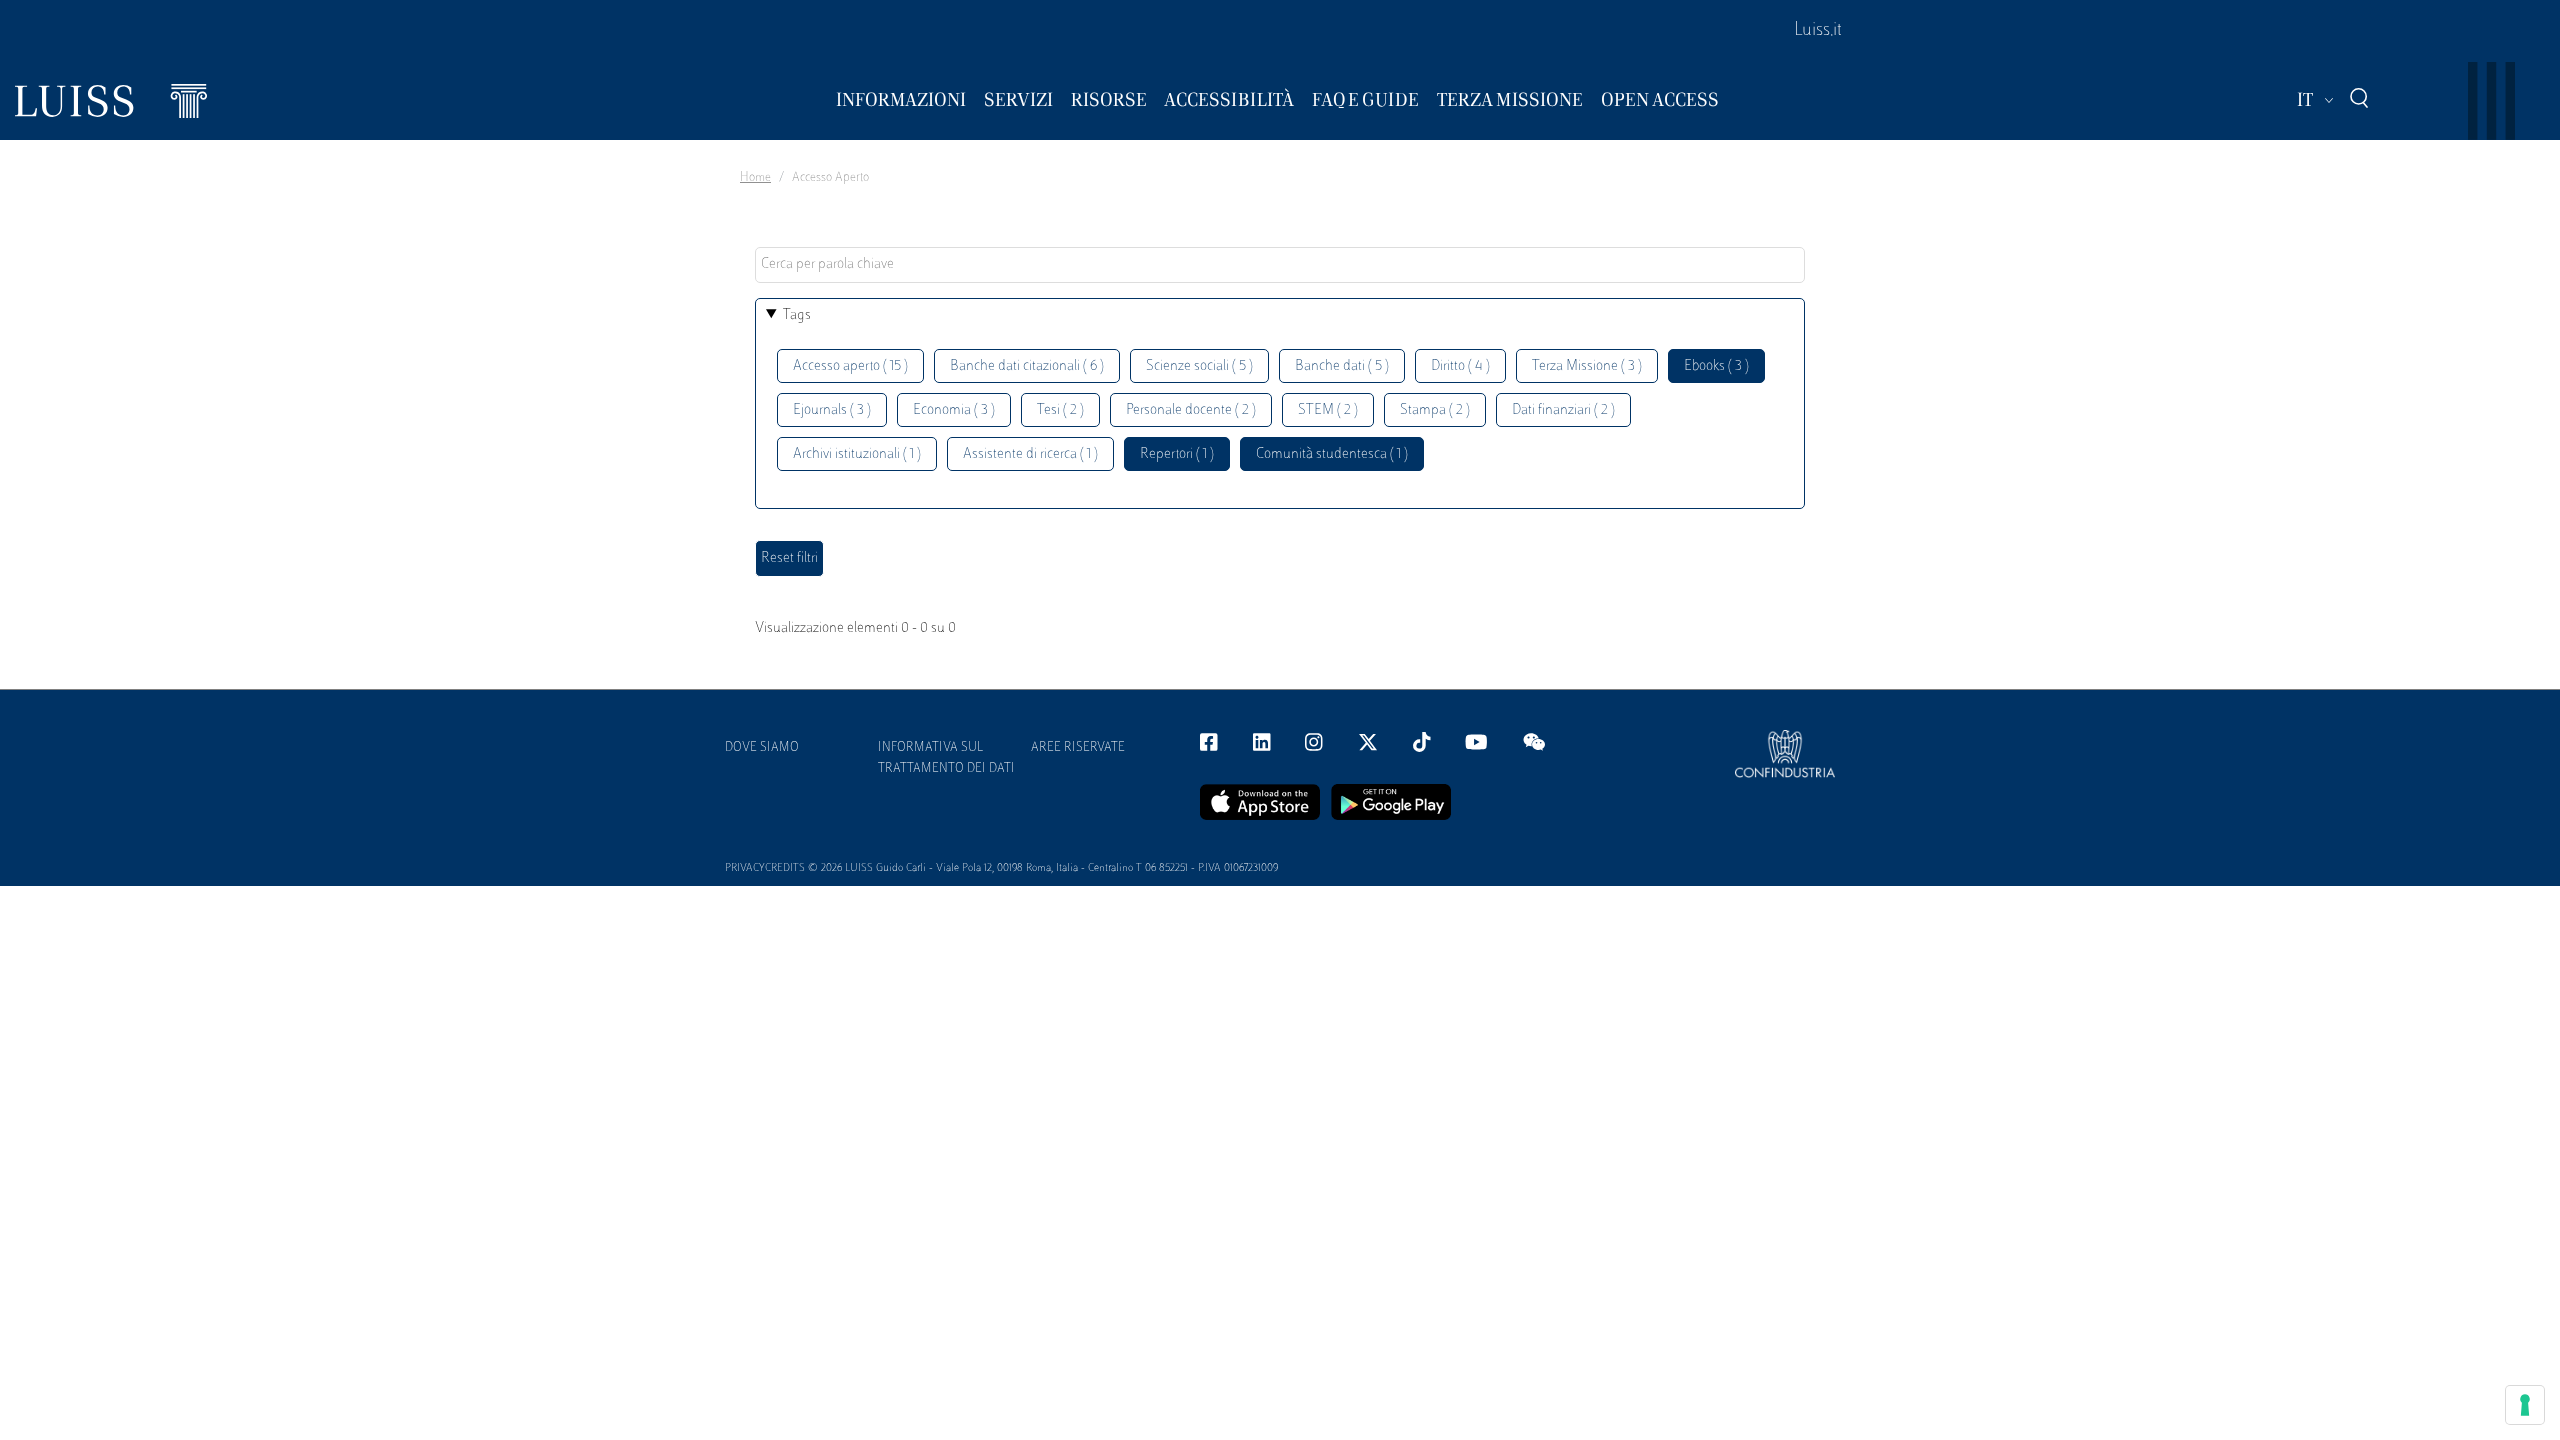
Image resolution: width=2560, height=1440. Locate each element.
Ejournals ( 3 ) (832, 410)
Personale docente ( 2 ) (1191, 410)
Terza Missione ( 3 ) (1587, 366)
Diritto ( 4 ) (1460, 366)
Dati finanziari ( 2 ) (1563, 410)
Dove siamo (762, 748)
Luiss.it (1818, 31)
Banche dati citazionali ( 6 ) (1027, 366)
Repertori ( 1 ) (1177, 454)
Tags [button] (797, 315)
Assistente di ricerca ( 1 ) (1030, 454)
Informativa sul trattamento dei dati (946, 758)
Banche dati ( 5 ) (1342, 366)
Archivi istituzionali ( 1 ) (857, 454)
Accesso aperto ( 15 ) (850, 366)
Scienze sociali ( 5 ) (1199, 366)
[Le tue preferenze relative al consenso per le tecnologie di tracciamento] (2525, 1405)
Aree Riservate (1078, 748)
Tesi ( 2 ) (1060, 410)
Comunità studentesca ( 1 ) (1332, 454)
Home (755, 178)
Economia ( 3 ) (954, 410)
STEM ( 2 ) (1328, 410)
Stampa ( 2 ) (1435, 410)
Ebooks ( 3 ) (1716, 366)
